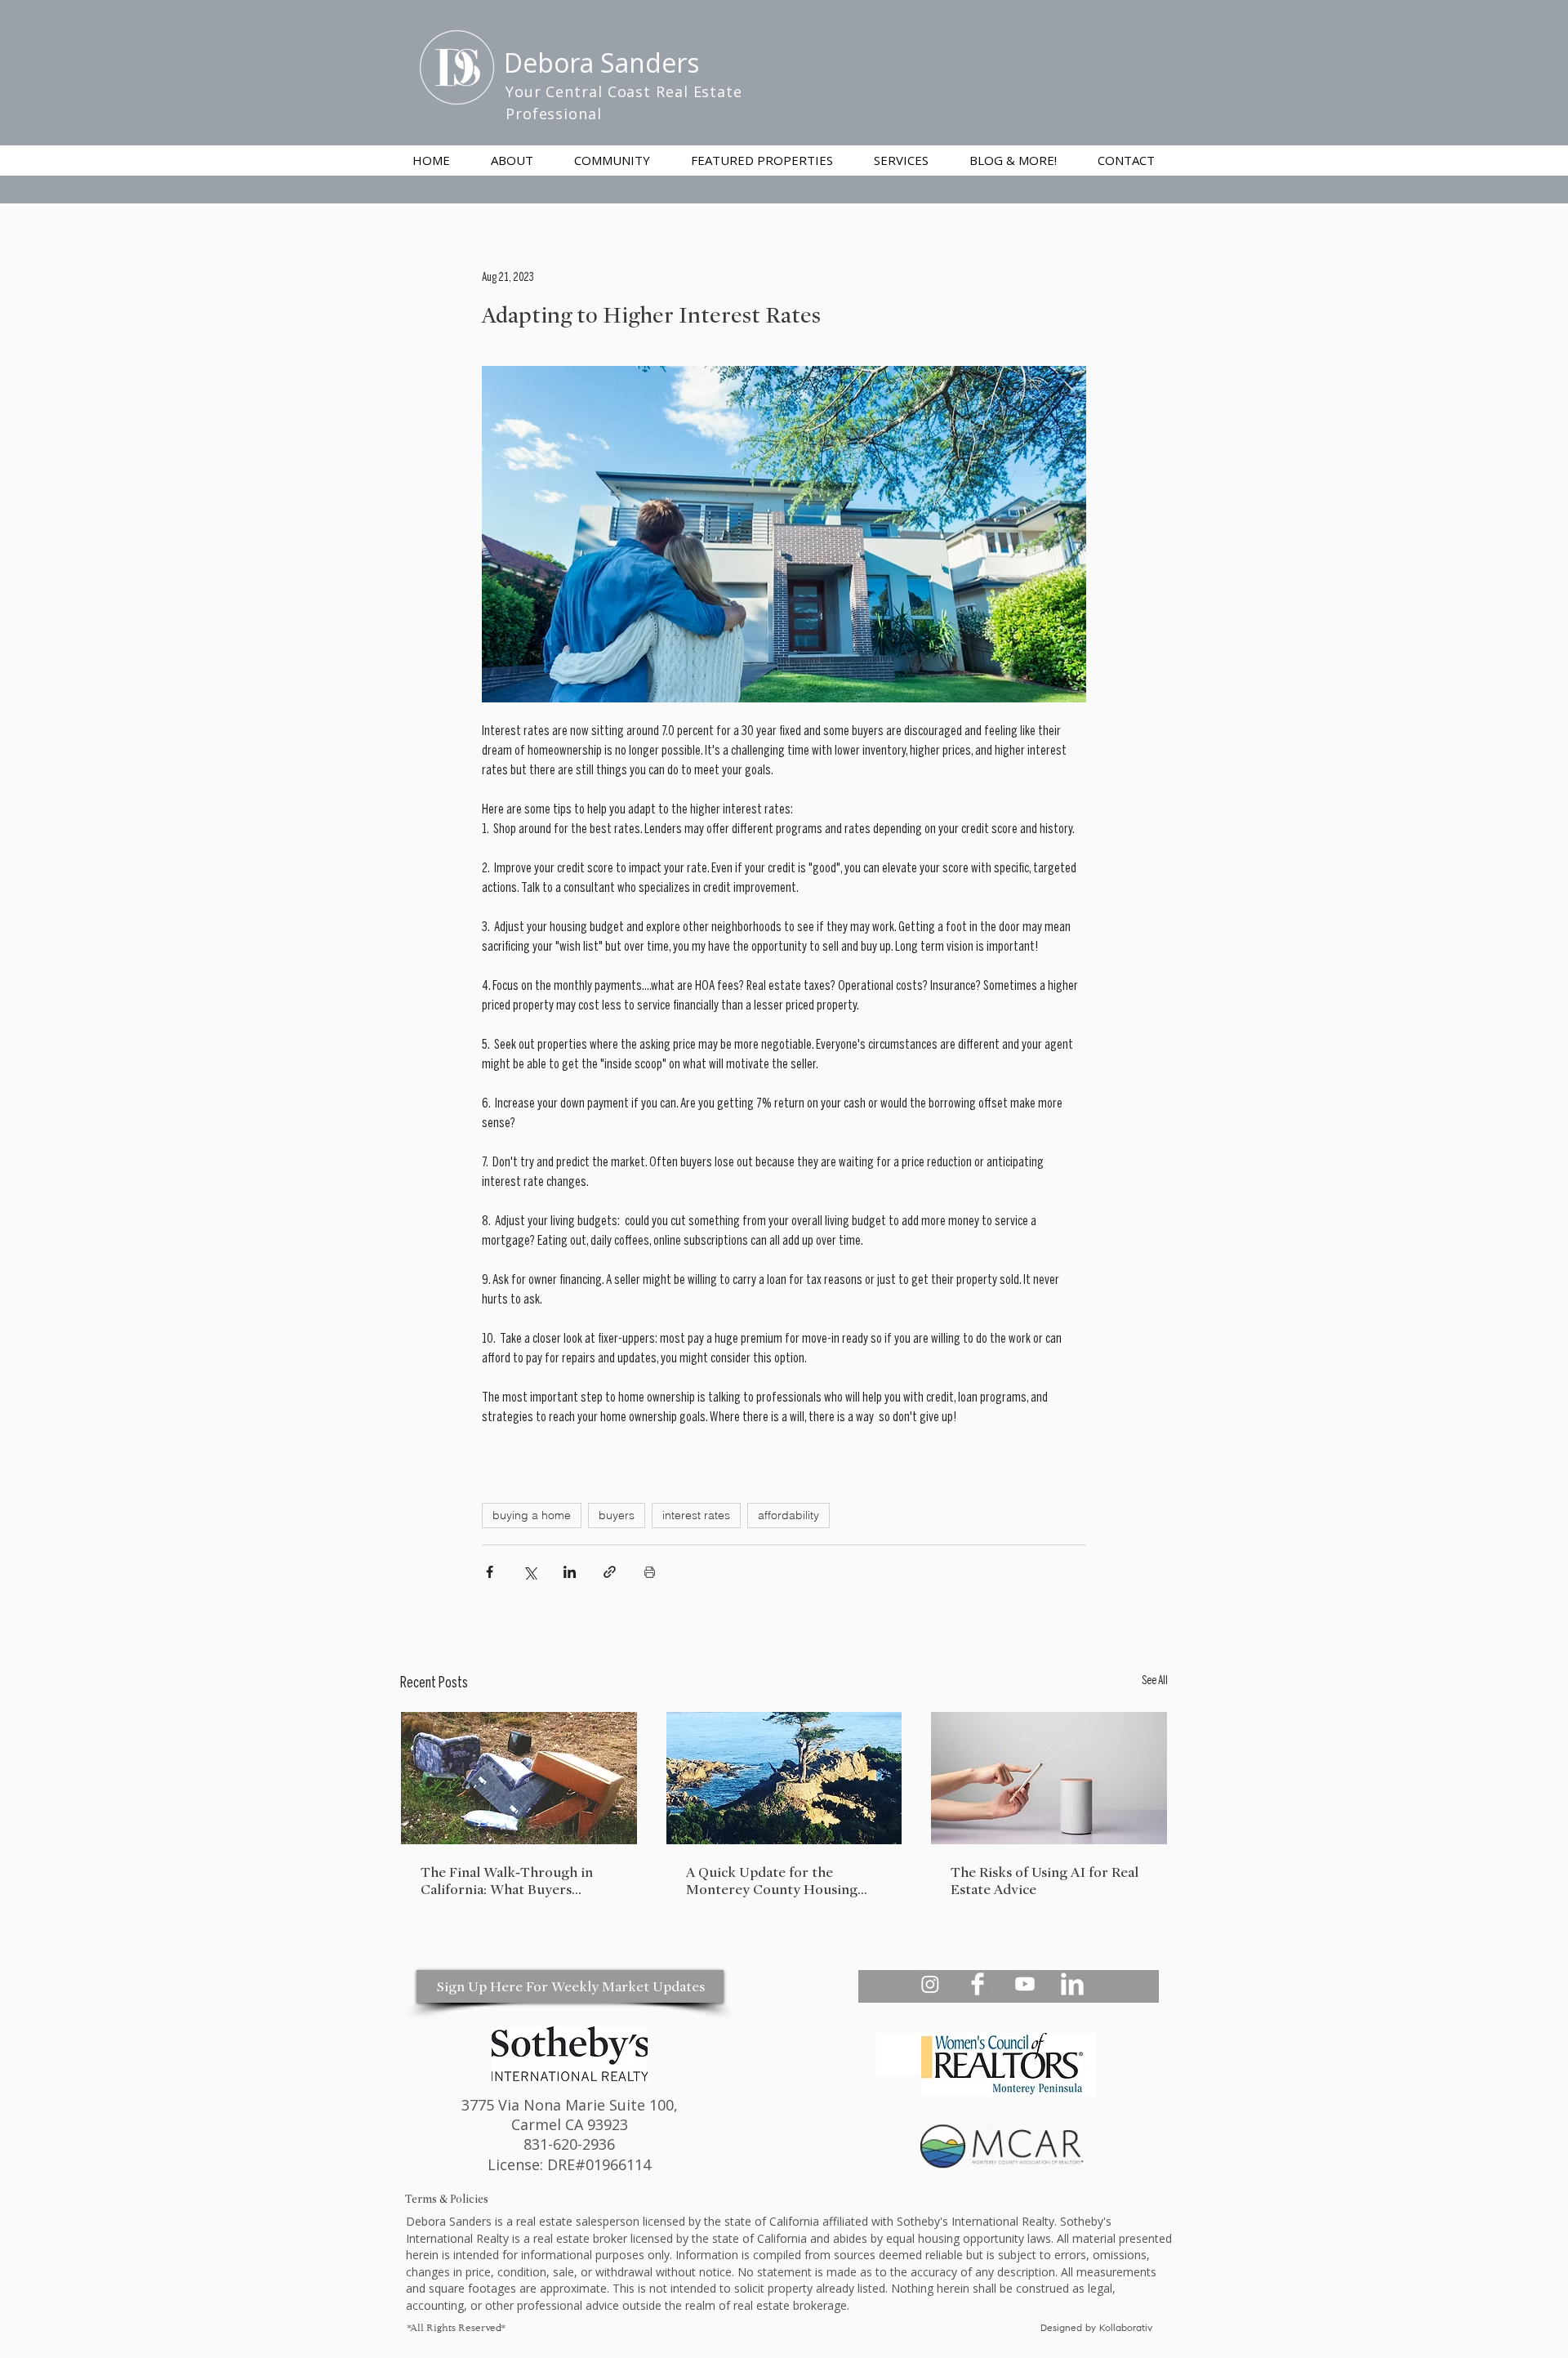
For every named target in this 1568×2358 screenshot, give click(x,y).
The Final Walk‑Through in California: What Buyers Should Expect (507, 1881)
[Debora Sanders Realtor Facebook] (978, 1984)
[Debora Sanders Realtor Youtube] (1025, 1984)
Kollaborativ (1127, 2329)
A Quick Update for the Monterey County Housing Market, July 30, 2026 (772, 1881)
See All (1155, 1681)
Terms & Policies (447, 2199)
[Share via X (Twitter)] (530, 1572)
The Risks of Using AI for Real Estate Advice (1045, 1881)
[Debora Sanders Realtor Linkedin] (1072, 1984)
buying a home (532, 1515)
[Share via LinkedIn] (570, 1572)
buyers (617, 1515)
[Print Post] (650, 1572)
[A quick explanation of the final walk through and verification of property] (519, 1778)
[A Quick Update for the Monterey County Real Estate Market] (784, 1778)
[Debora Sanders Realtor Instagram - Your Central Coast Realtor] (930, 1984)
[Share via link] (610, 1572)
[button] (901, 160)
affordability (788, 1515)
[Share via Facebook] (490, 1572)
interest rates (696, 1515)
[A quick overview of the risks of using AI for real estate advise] (1049, 1778)
